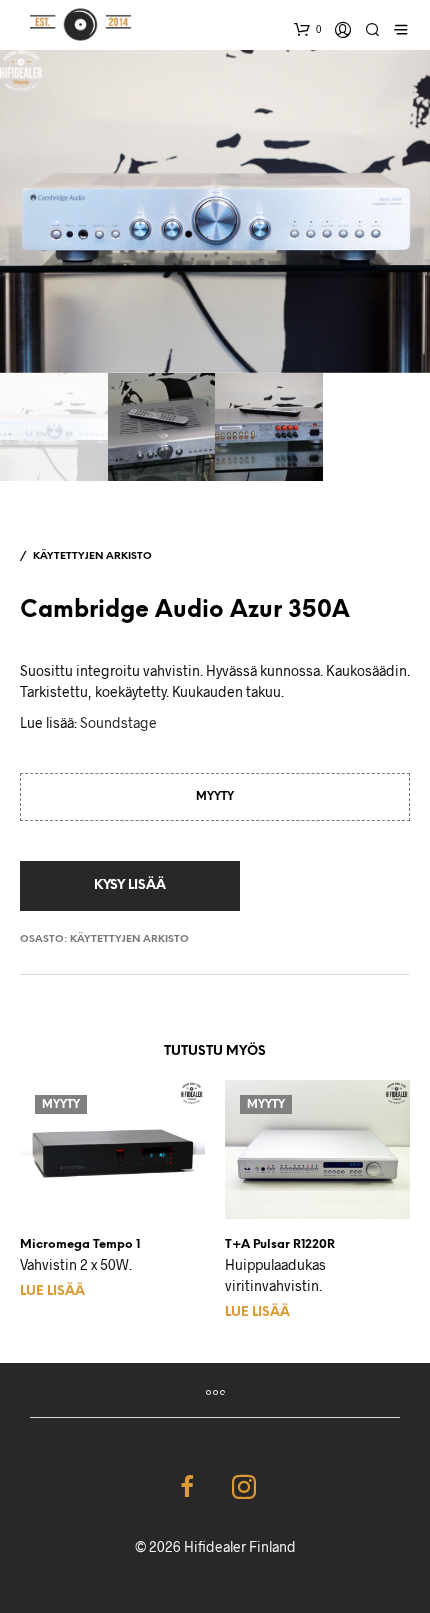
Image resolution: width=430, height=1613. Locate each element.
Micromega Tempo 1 (80, 1244)
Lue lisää (52, 1291)
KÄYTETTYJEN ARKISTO (92, 556)
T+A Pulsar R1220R (280, 1244)
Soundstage (118, 722)
